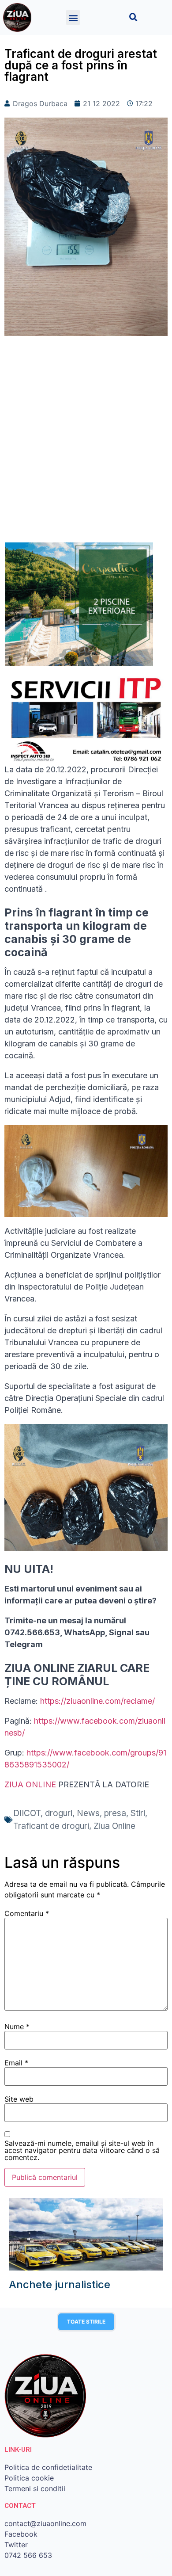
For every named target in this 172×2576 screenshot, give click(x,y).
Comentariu (27, 1913)
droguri (59, 1813)
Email (16, 2063)
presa (115, 1813)
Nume (17, 2026)
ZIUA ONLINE (30, 1784)
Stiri (138, 1813)
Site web (19, 2099)
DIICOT (27, 1813)
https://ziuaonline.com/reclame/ (97, 1701)
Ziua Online (114, 1826)
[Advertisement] (86, 444)
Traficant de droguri (51, 1826)
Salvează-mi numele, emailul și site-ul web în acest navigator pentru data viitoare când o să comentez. (82, 2150)
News (88, 1813)
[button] (73, 17)
